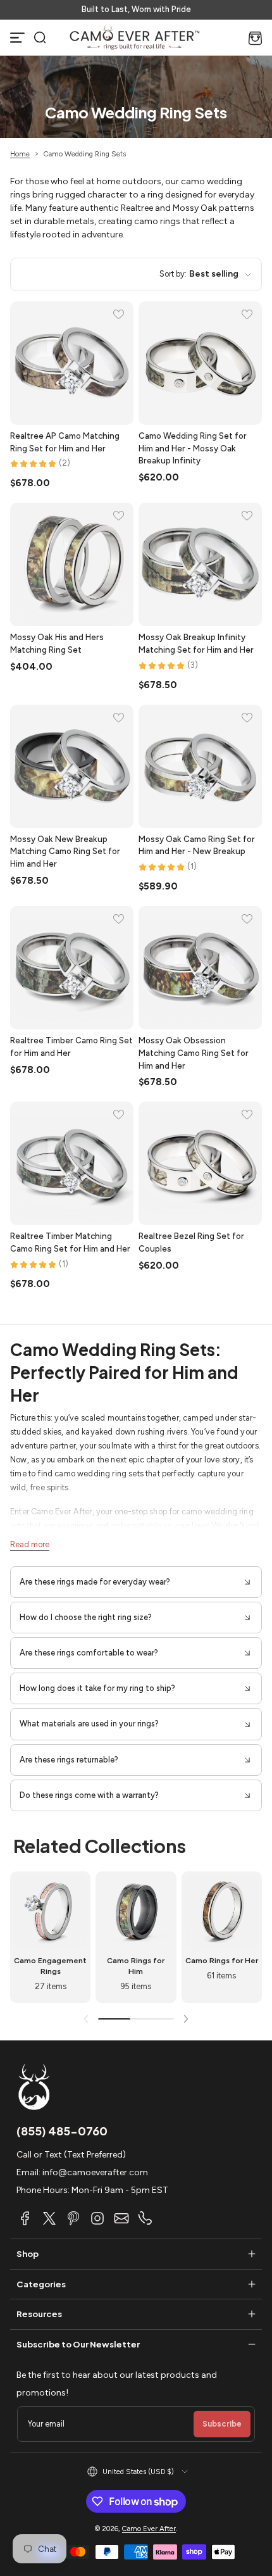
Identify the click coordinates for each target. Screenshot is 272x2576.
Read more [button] (30, 1544)
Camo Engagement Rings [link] (50, 1966)
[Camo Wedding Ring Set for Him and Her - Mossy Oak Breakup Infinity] (200, 363)
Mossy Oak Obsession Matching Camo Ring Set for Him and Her (194, 1053)
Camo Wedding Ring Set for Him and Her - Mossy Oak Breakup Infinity (193, 448)
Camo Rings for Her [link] (222, 1960)
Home (20, 154)
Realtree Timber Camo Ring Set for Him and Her (71, 1046)
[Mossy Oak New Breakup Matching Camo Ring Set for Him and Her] (72, 766)
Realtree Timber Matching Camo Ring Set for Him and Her (70, 1242)
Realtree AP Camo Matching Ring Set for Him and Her (65, 442)
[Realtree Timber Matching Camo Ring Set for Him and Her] (72, 1163)
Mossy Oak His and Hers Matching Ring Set (57, 643)
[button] (40, 37)
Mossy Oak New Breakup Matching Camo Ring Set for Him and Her (65, 851)
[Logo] (135, 37)
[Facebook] (25, 2218)
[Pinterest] (73, 2218)
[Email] (121, 2218)
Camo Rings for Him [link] (136, 1966)
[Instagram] (97, 2218)
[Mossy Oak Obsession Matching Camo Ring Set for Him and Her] (200, 968)
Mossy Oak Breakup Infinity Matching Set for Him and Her (196, 643)
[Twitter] (49, 2218)
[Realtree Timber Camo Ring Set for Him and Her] (72, 968)
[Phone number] (145, 2218)
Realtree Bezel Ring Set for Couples (191, 1242)
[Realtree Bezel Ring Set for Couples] (200, 1163)
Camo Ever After (149, 2529)
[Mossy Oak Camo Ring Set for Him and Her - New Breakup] (200, 766)
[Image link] (50, 1937)
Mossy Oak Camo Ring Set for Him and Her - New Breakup (197, 845)
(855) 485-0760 (62, 2131)
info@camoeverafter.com (95, 2172)
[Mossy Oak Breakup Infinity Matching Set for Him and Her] (200, 564)
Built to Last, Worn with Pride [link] (136, 9)
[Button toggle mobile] (18, 37)
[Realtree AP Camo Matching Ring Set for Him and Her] (72, 363)
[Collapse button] (136, 1582)
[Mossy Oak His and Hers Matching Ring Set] (72, 564)
